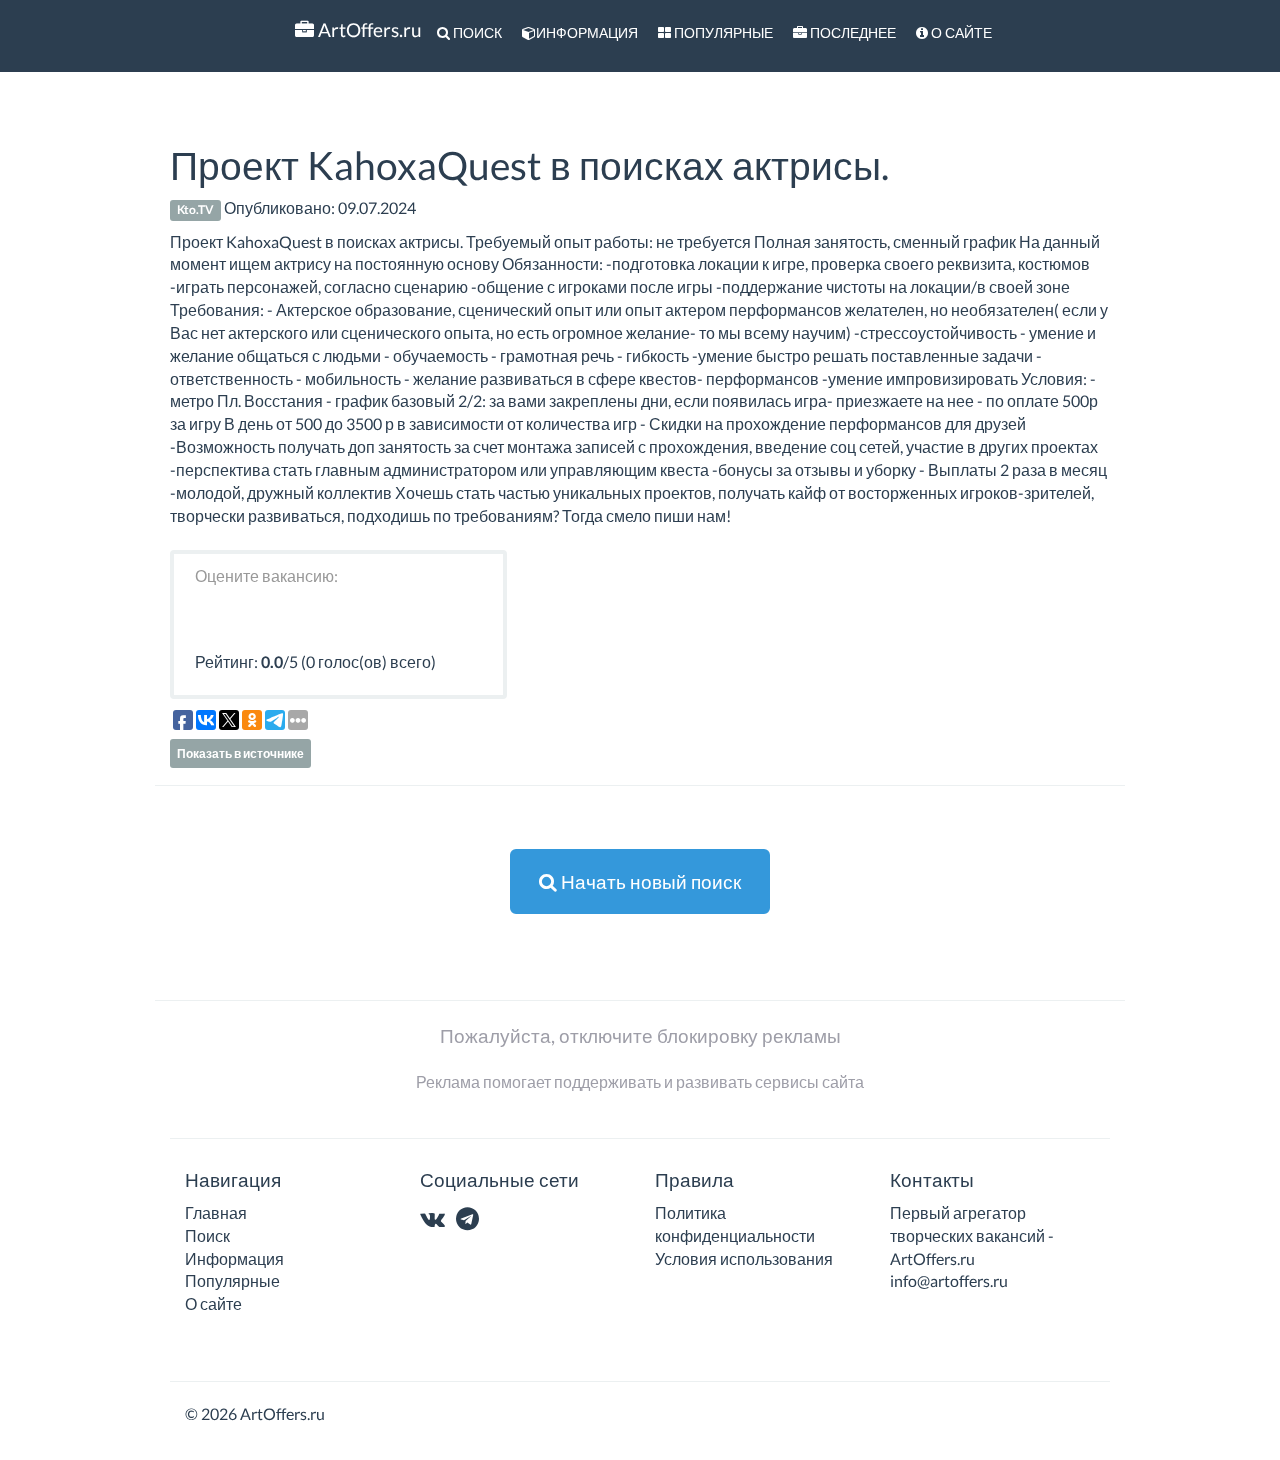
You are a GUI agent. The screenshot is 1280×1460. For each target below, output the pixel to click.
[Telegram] (471, 1220)
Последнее (851, 32)
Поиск (476, 32)
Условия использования (744, 1258)
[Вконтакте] (436, 1220)
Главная (216, 1212)
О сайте (960, 32)
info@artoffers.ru (949, 1280)
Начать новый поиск (649, 881)
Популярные (722, 32)
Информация (587, 32)
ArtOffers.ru (368, 29)
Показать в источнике (240, 753)
